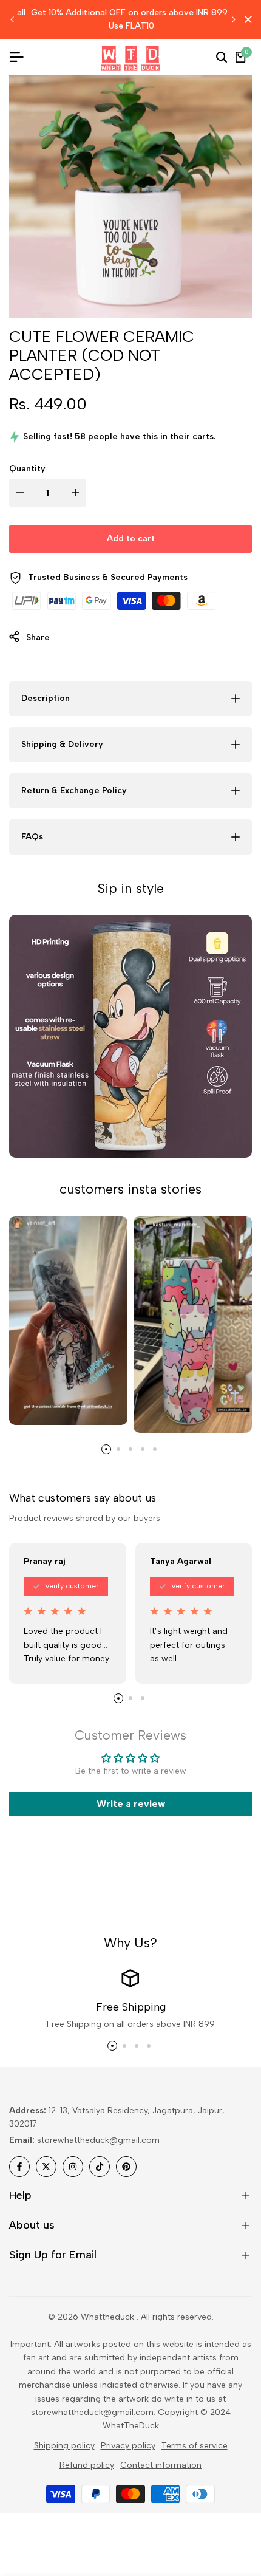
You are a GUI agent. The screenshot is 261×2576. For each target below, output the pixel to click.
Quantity (27, 469)
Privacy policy (128, 2446)
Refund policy (87, 2465)
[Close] (246, 19)
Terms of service (195, 2446)
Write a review (131, 1804)
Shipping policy (64, 2446)
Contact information (161, 2465)
